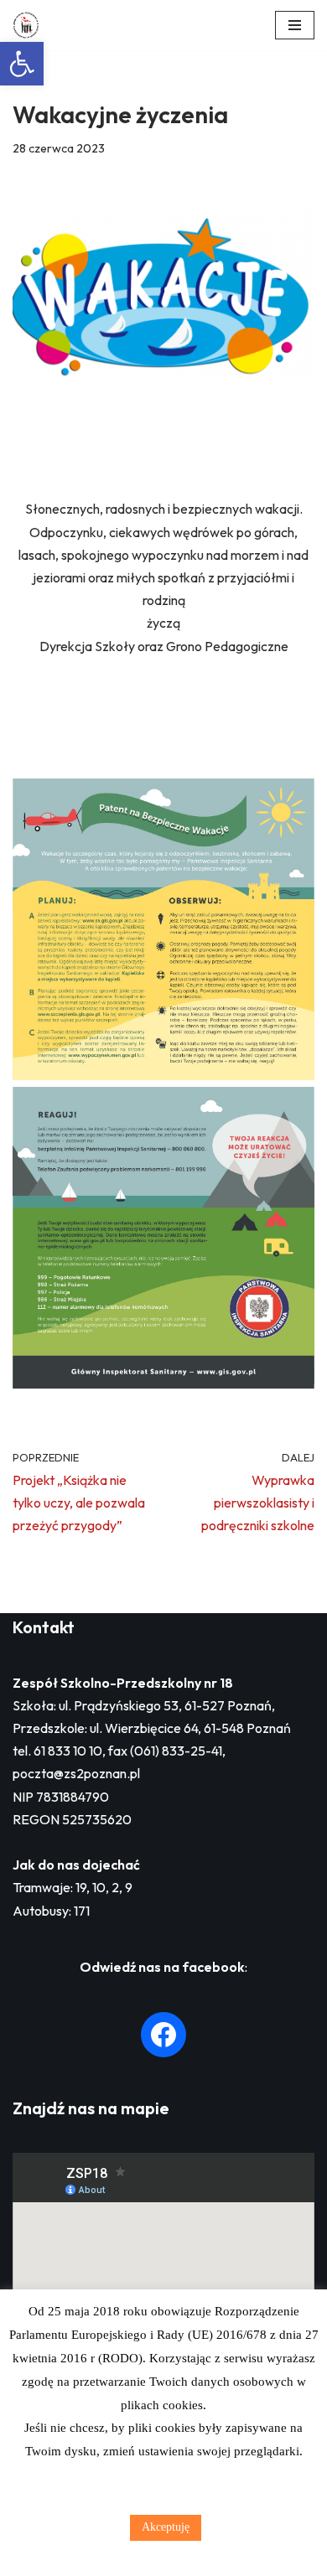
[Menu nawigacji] (295, 25)
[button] (22, 64)
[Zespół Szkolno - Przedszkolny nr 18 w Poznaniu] (30, 25)
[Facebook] (163, 2035)
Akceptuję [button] (166, 2527)
